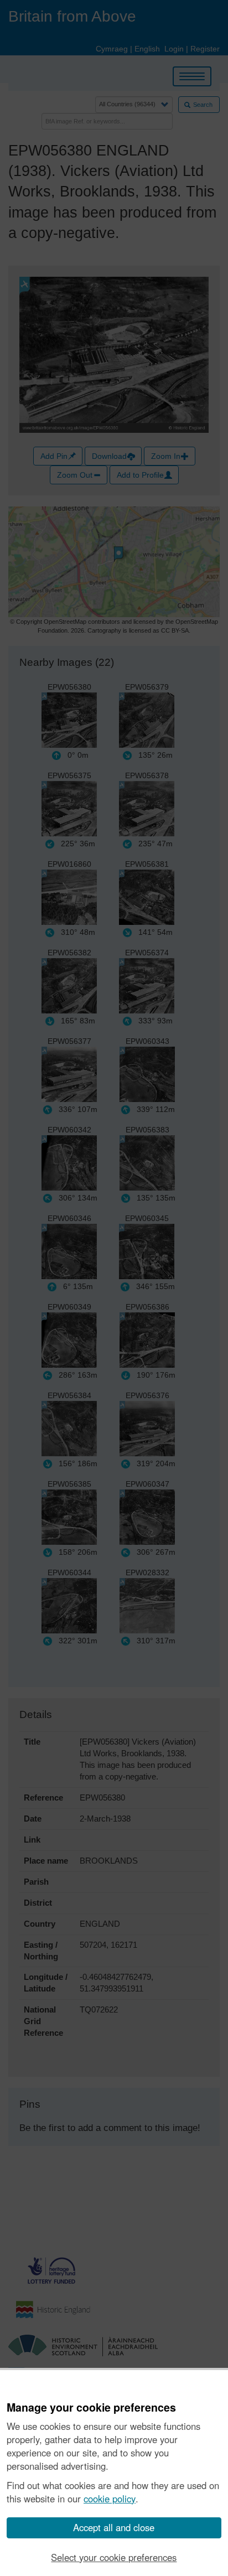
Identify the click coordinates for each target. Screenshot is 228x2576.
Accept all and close (114, 2527)
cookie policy (110, 2499)
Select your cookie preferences (114, 2557)
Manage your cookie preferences (91, 2408)
